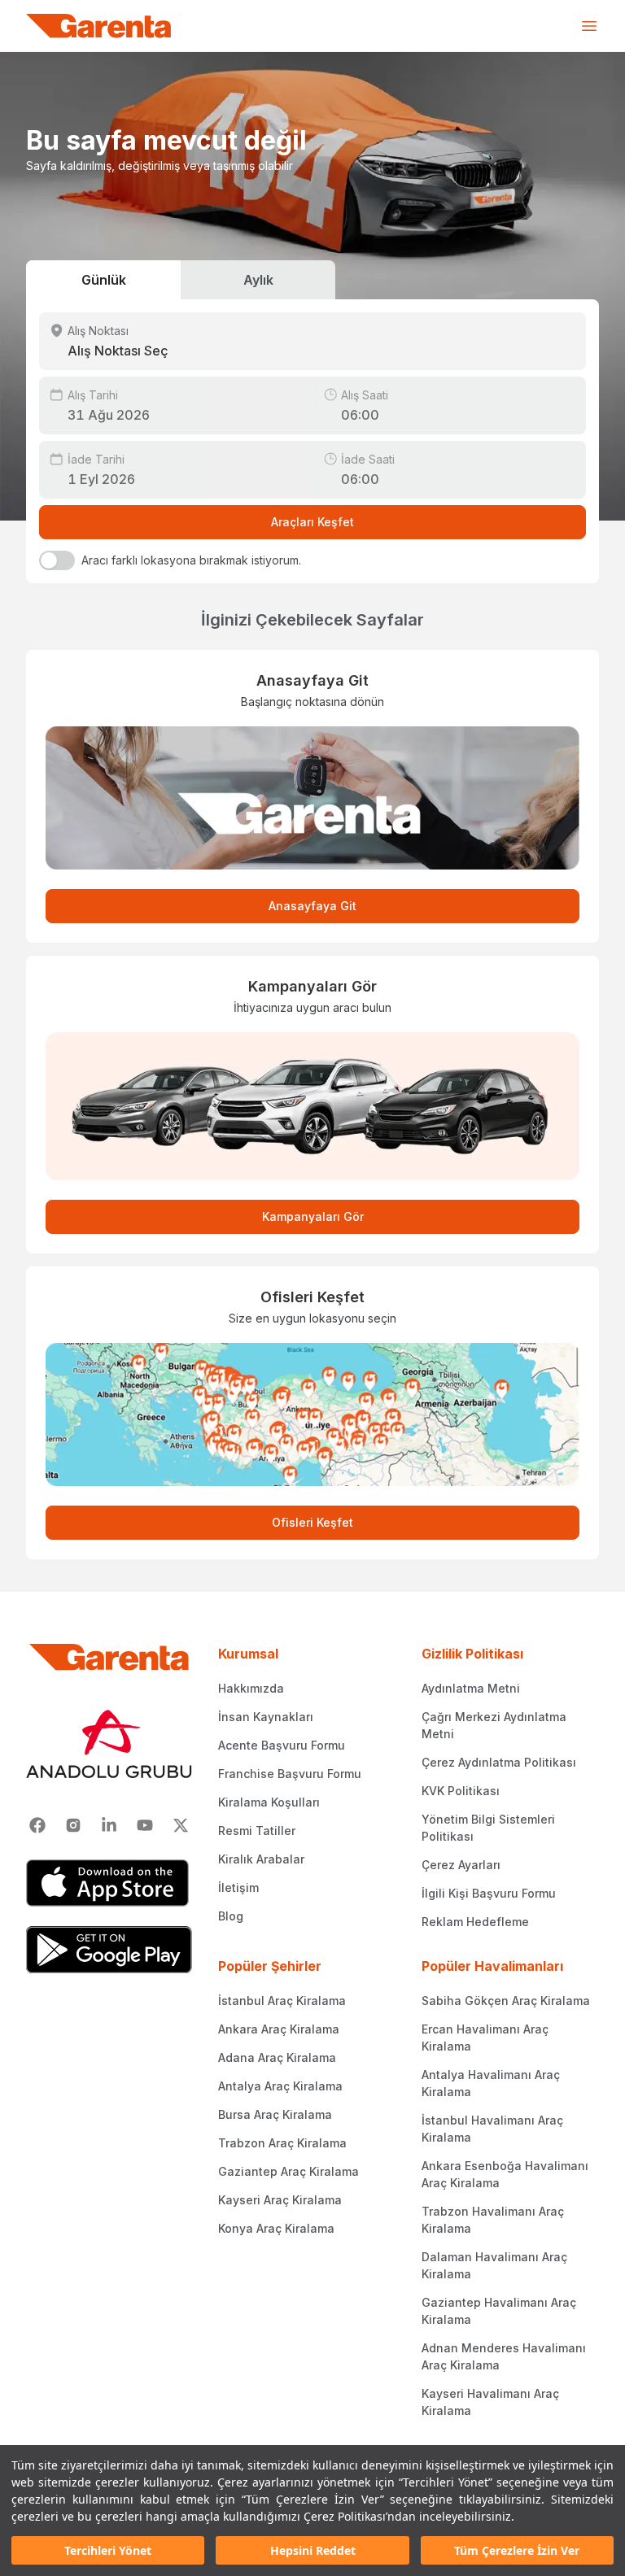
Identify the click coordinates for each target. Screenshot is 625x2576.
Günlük (104, 280)
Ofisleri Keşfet (312, 1522)
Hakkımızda (251, 1688)
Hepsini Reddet (313, 2550)
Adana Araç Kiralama (277, 2057)
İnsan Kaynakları (266, 1717)
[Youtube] (145, 1825)
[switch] (57, 560)
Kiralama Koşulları (269, 1802)
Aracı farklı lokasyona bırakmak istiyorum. (191, 560)
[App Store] (109, 1883)
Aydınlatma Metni (471, 1688)
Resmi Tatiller (257, 1831)
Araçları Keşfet (312, 522)
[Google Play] (109, 1950)
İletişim (238, 1887)
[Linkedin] (109, 1825)
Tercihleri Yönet (108, 2550)
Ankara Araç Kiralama (279, 2029)
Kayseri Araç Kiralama (280, 2200)
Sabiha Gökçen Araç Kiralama (506, 2001)
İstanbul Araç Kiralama (282, 2001)
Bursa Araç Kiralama (275, 2114)
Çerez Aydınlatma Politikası (499, 1762)
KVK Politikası (461, 1791)
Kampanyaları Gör (313, 1216)
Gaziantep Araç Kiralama (288, 2171)
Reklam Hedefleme (475, 1922)
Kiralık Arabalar (261, 1859)
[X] (181, 1825)
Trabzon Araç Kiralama (282, 2143)
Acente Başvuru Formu (282, 1745)
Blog (231, 1916)
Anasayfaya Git (312, 906)
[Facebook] (37, 1825)
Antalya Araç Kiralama (280, 2086)
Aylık (258, 280)
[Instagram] (73, 1825)
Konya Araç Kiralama (276, 2228)
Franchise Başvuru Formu (290, 1774)
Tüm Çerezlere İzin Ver (517, 2550)
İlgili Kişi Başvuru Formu (489, 1893)
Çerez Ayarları (461, 1865)
